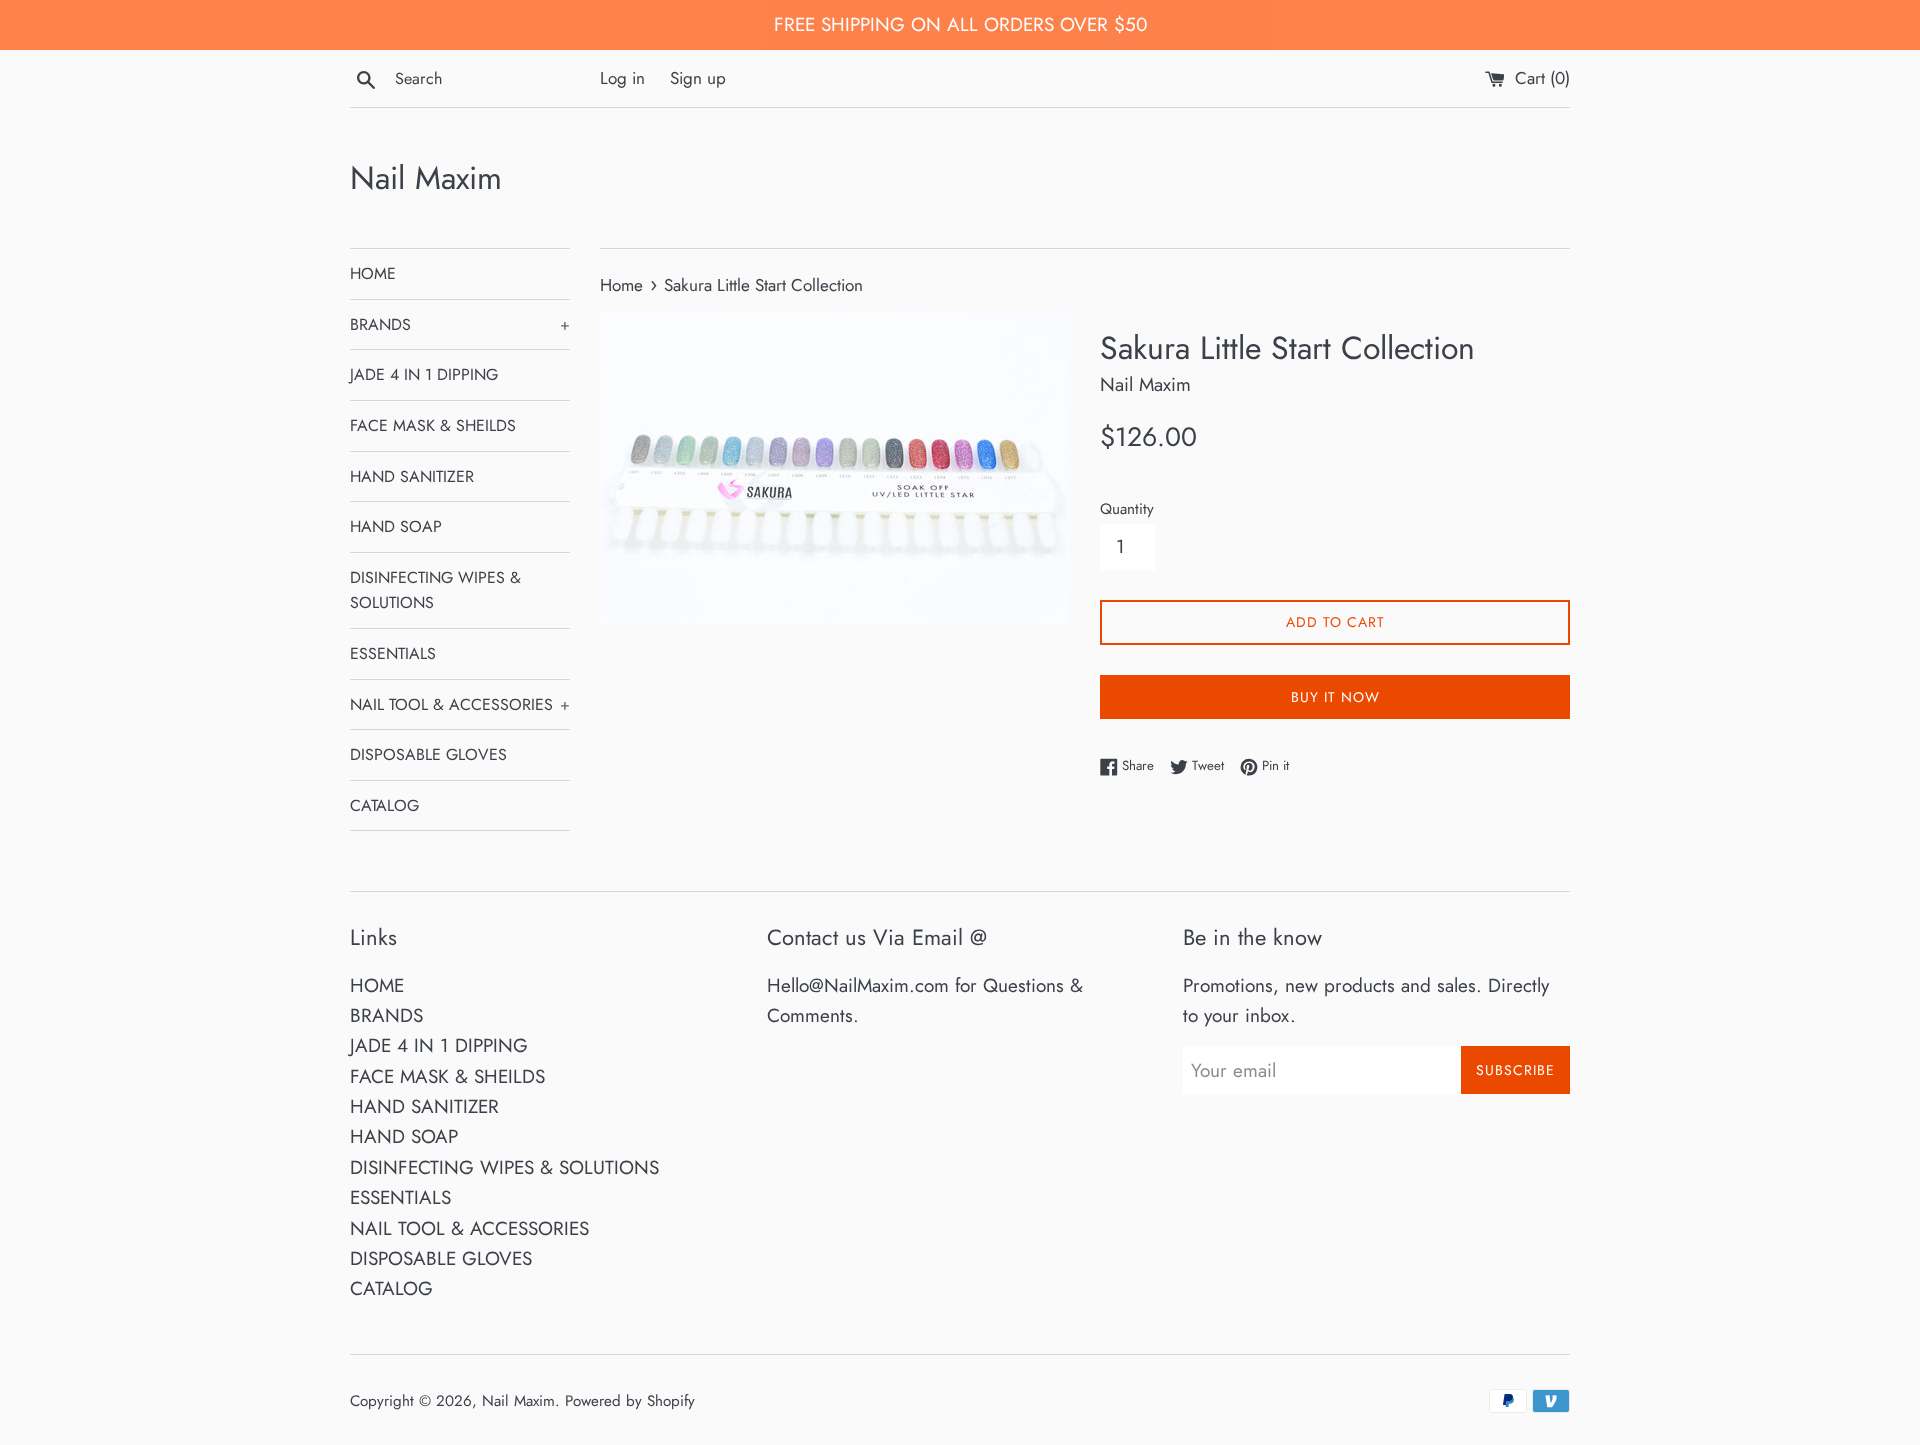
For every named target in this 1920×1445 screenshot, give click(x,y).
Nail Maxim (426, 178)
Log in (622, 78)
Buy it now (1335, 697)
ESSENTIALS (393, 653)
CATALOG (384, 805)
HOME (373, 273)
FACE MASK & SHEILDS (433, 425)
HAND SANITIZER (412, 476)
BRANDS (460, 324)
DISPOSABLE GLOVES (428, 754)
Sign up (698, 78)
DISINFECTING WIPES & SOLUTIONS (435, 590)
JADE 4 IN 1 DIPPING (424, 374)
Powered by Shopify (630, 1401)
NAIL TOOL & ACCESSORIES (460, 704)
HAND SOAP (396, 526)
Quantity (1127, 509)
